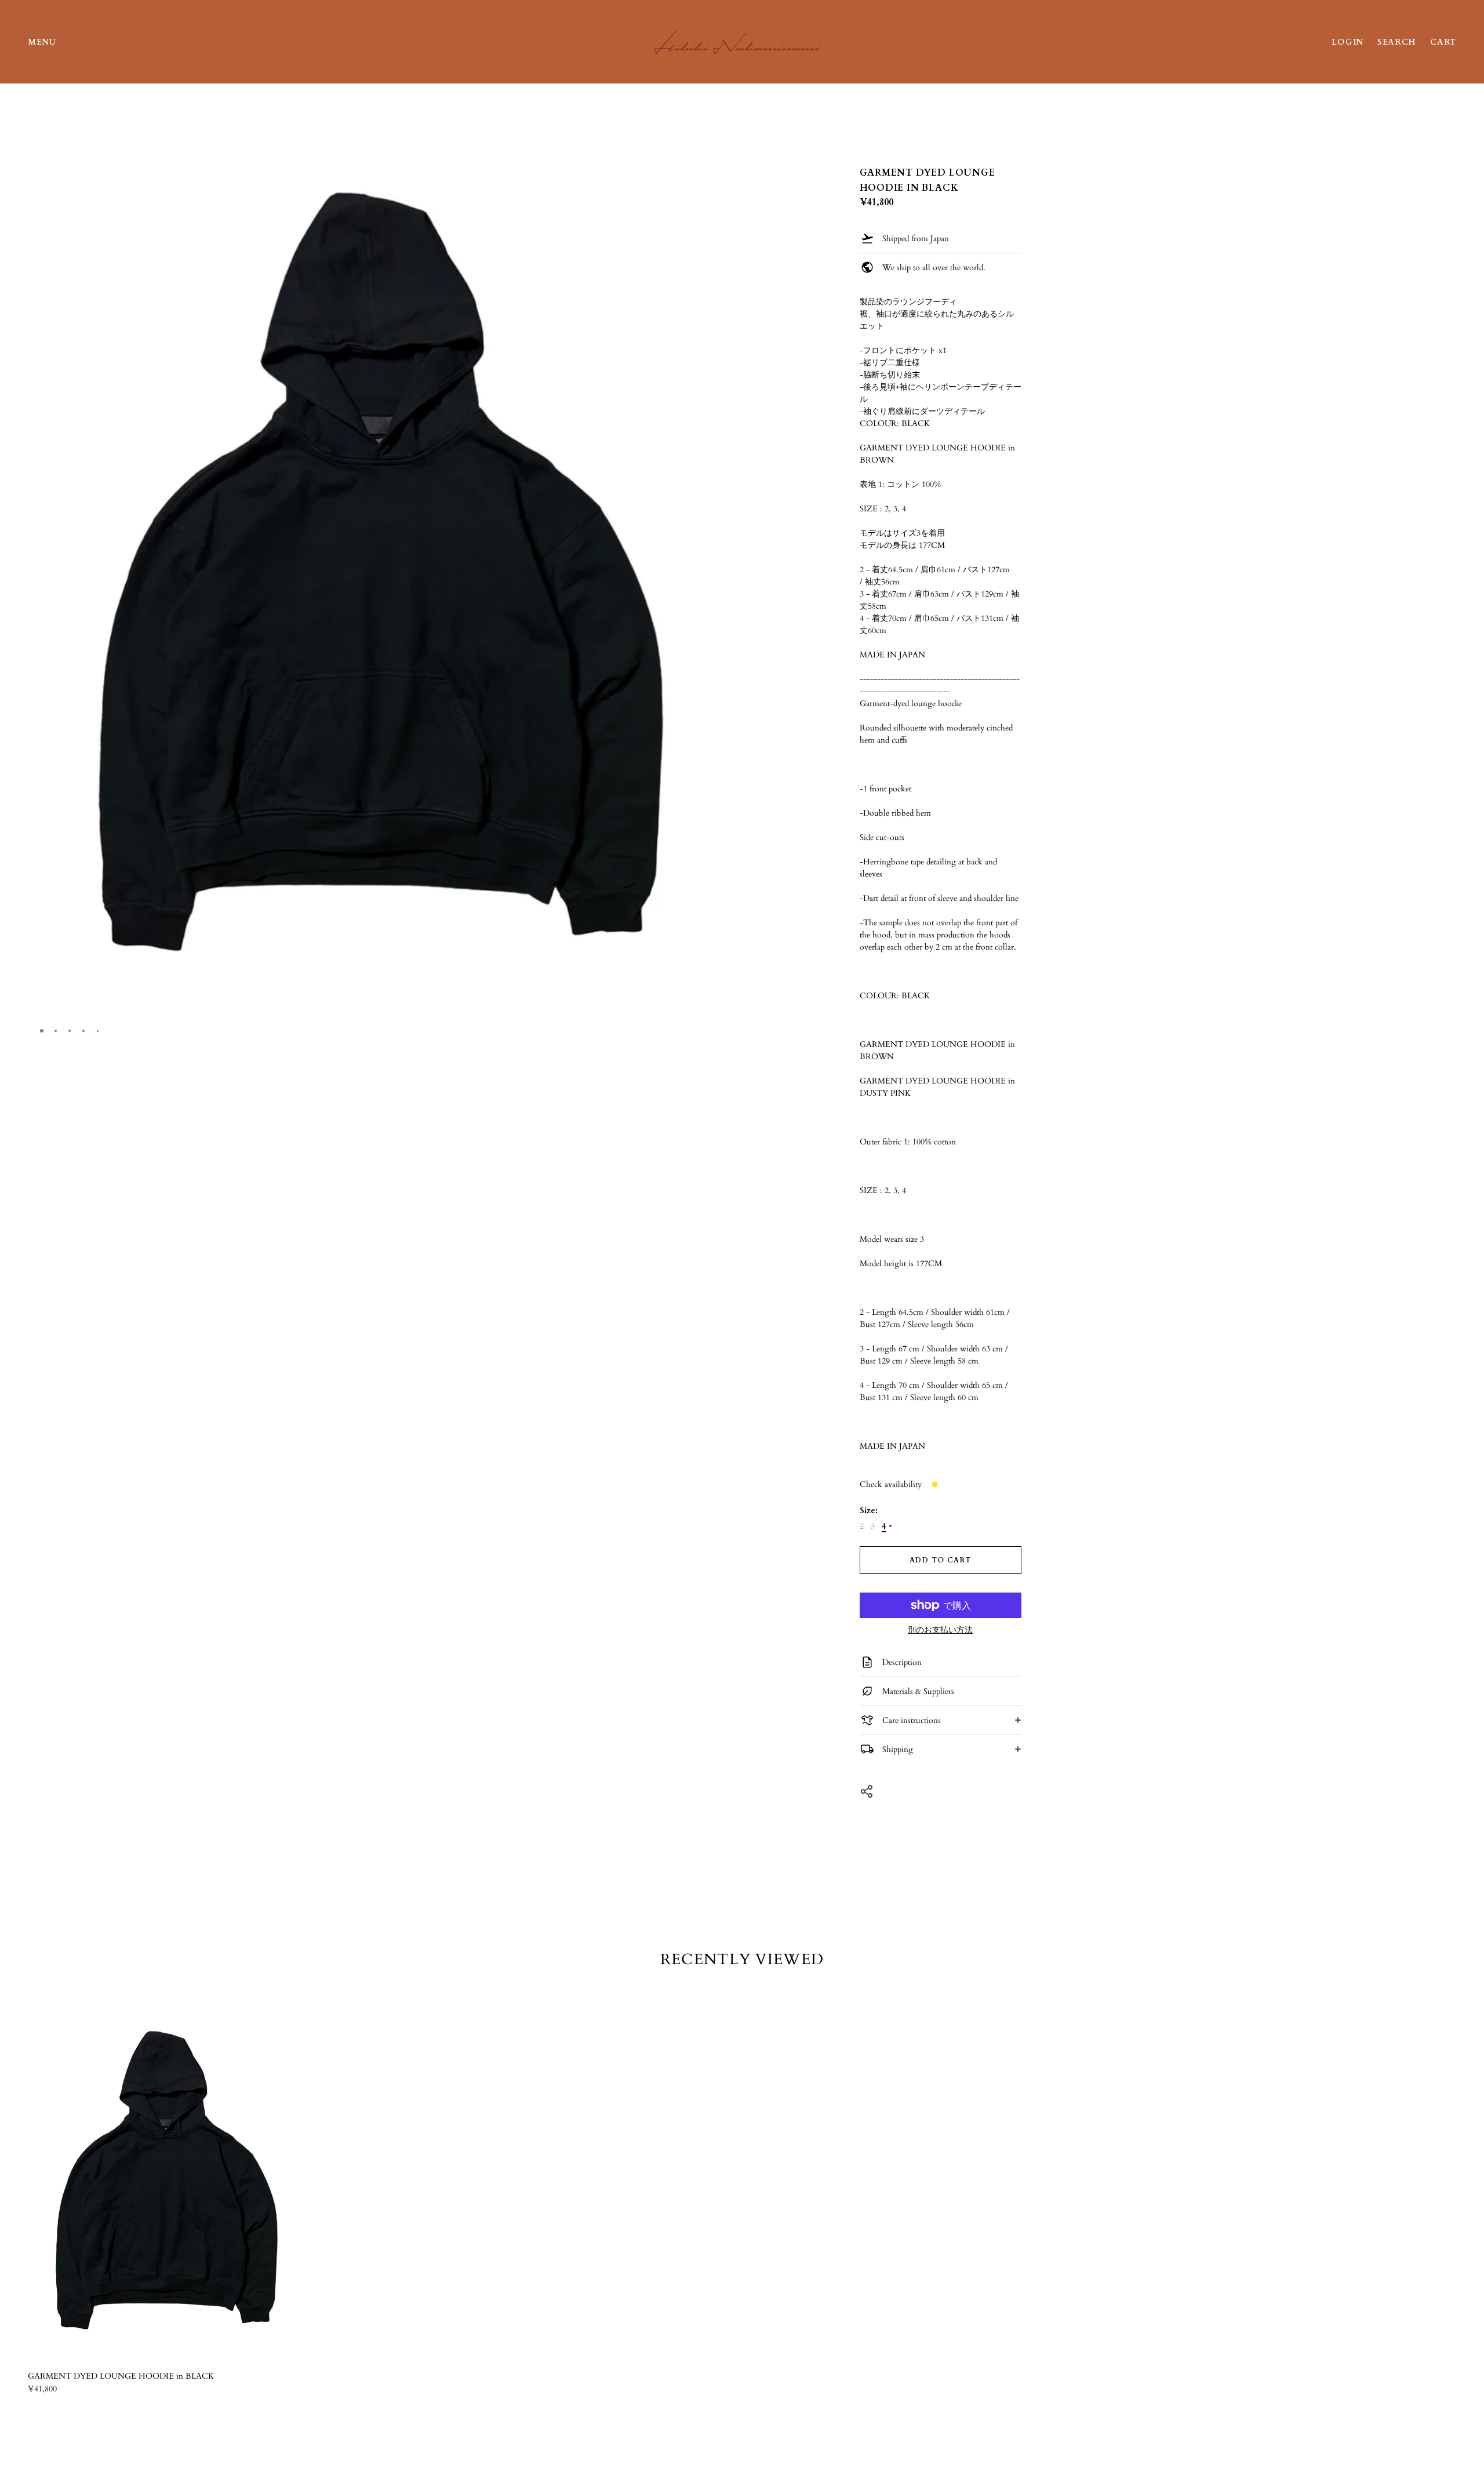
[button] (715, 125)
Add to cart (940, 1560)
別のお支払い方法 (940, 1630)
